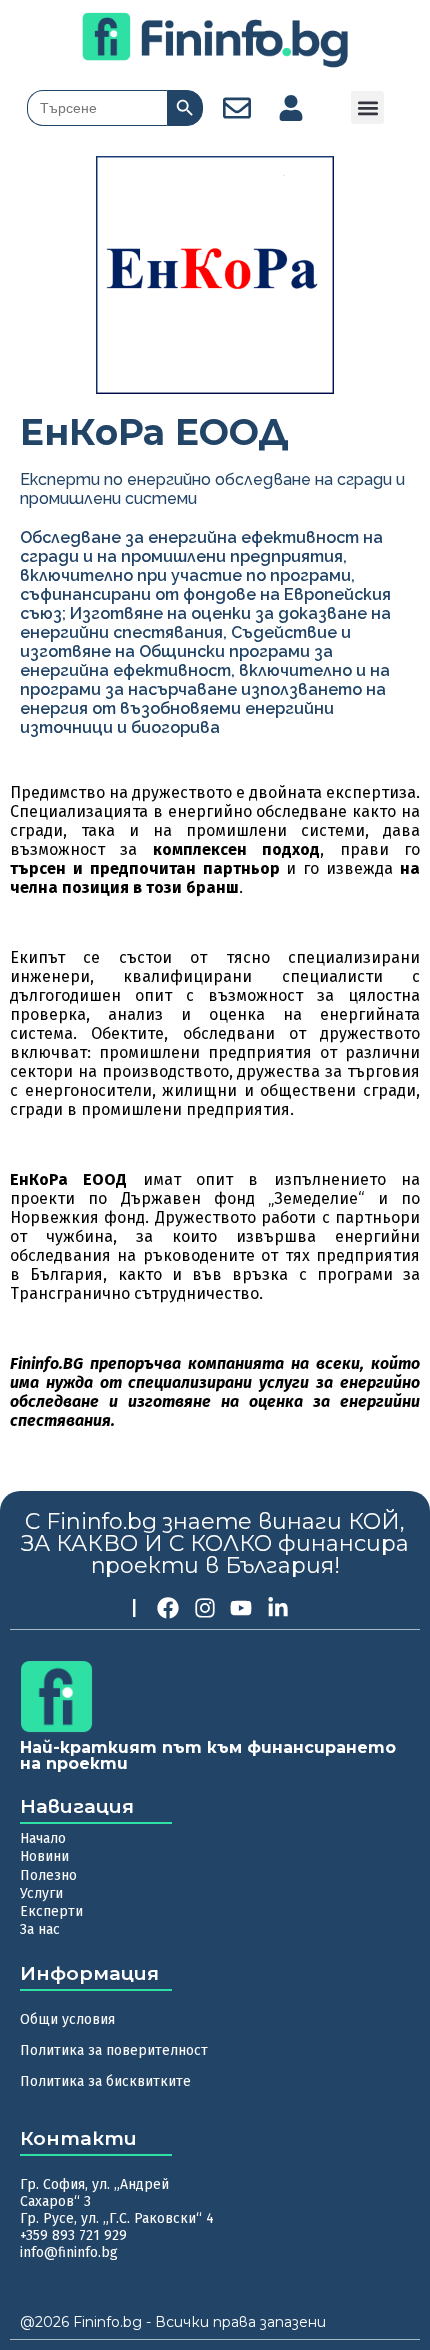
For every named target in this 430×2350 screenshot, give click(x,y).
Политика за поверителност (114, 2050)
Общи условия (67, 2019)
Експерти (51, 1911)
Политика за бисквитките (105, 2081)
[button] (367, 107)
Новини (44, 1856)
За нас (40, 1929)
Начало (43, 1838)
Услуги (41, 1893)
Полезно (48, 1875)
